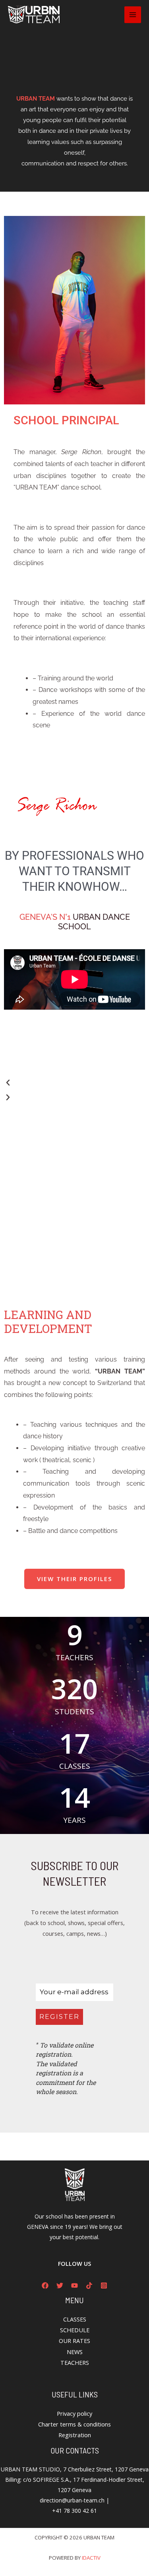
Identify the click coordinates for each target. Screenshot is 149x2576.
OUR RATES (74, 2341)
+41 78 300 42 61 (74, 2511)
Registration (75, 2435)
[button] (74, 1083)
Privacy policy (74, 2413)
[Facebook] (45, 2286)
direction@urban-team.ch (72, 2500)
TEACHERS (75, 2362)
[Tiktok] (89, 2286)
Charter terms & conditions (74, 2424)
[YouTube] (74, 2286)
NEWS (75, 2352)
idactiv (91, 2558)
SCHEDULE (75, 2330)
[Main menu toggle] (133, 15)
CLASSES (75, 2319)
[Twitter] (60, 2286)
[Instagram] (104, 2286)
